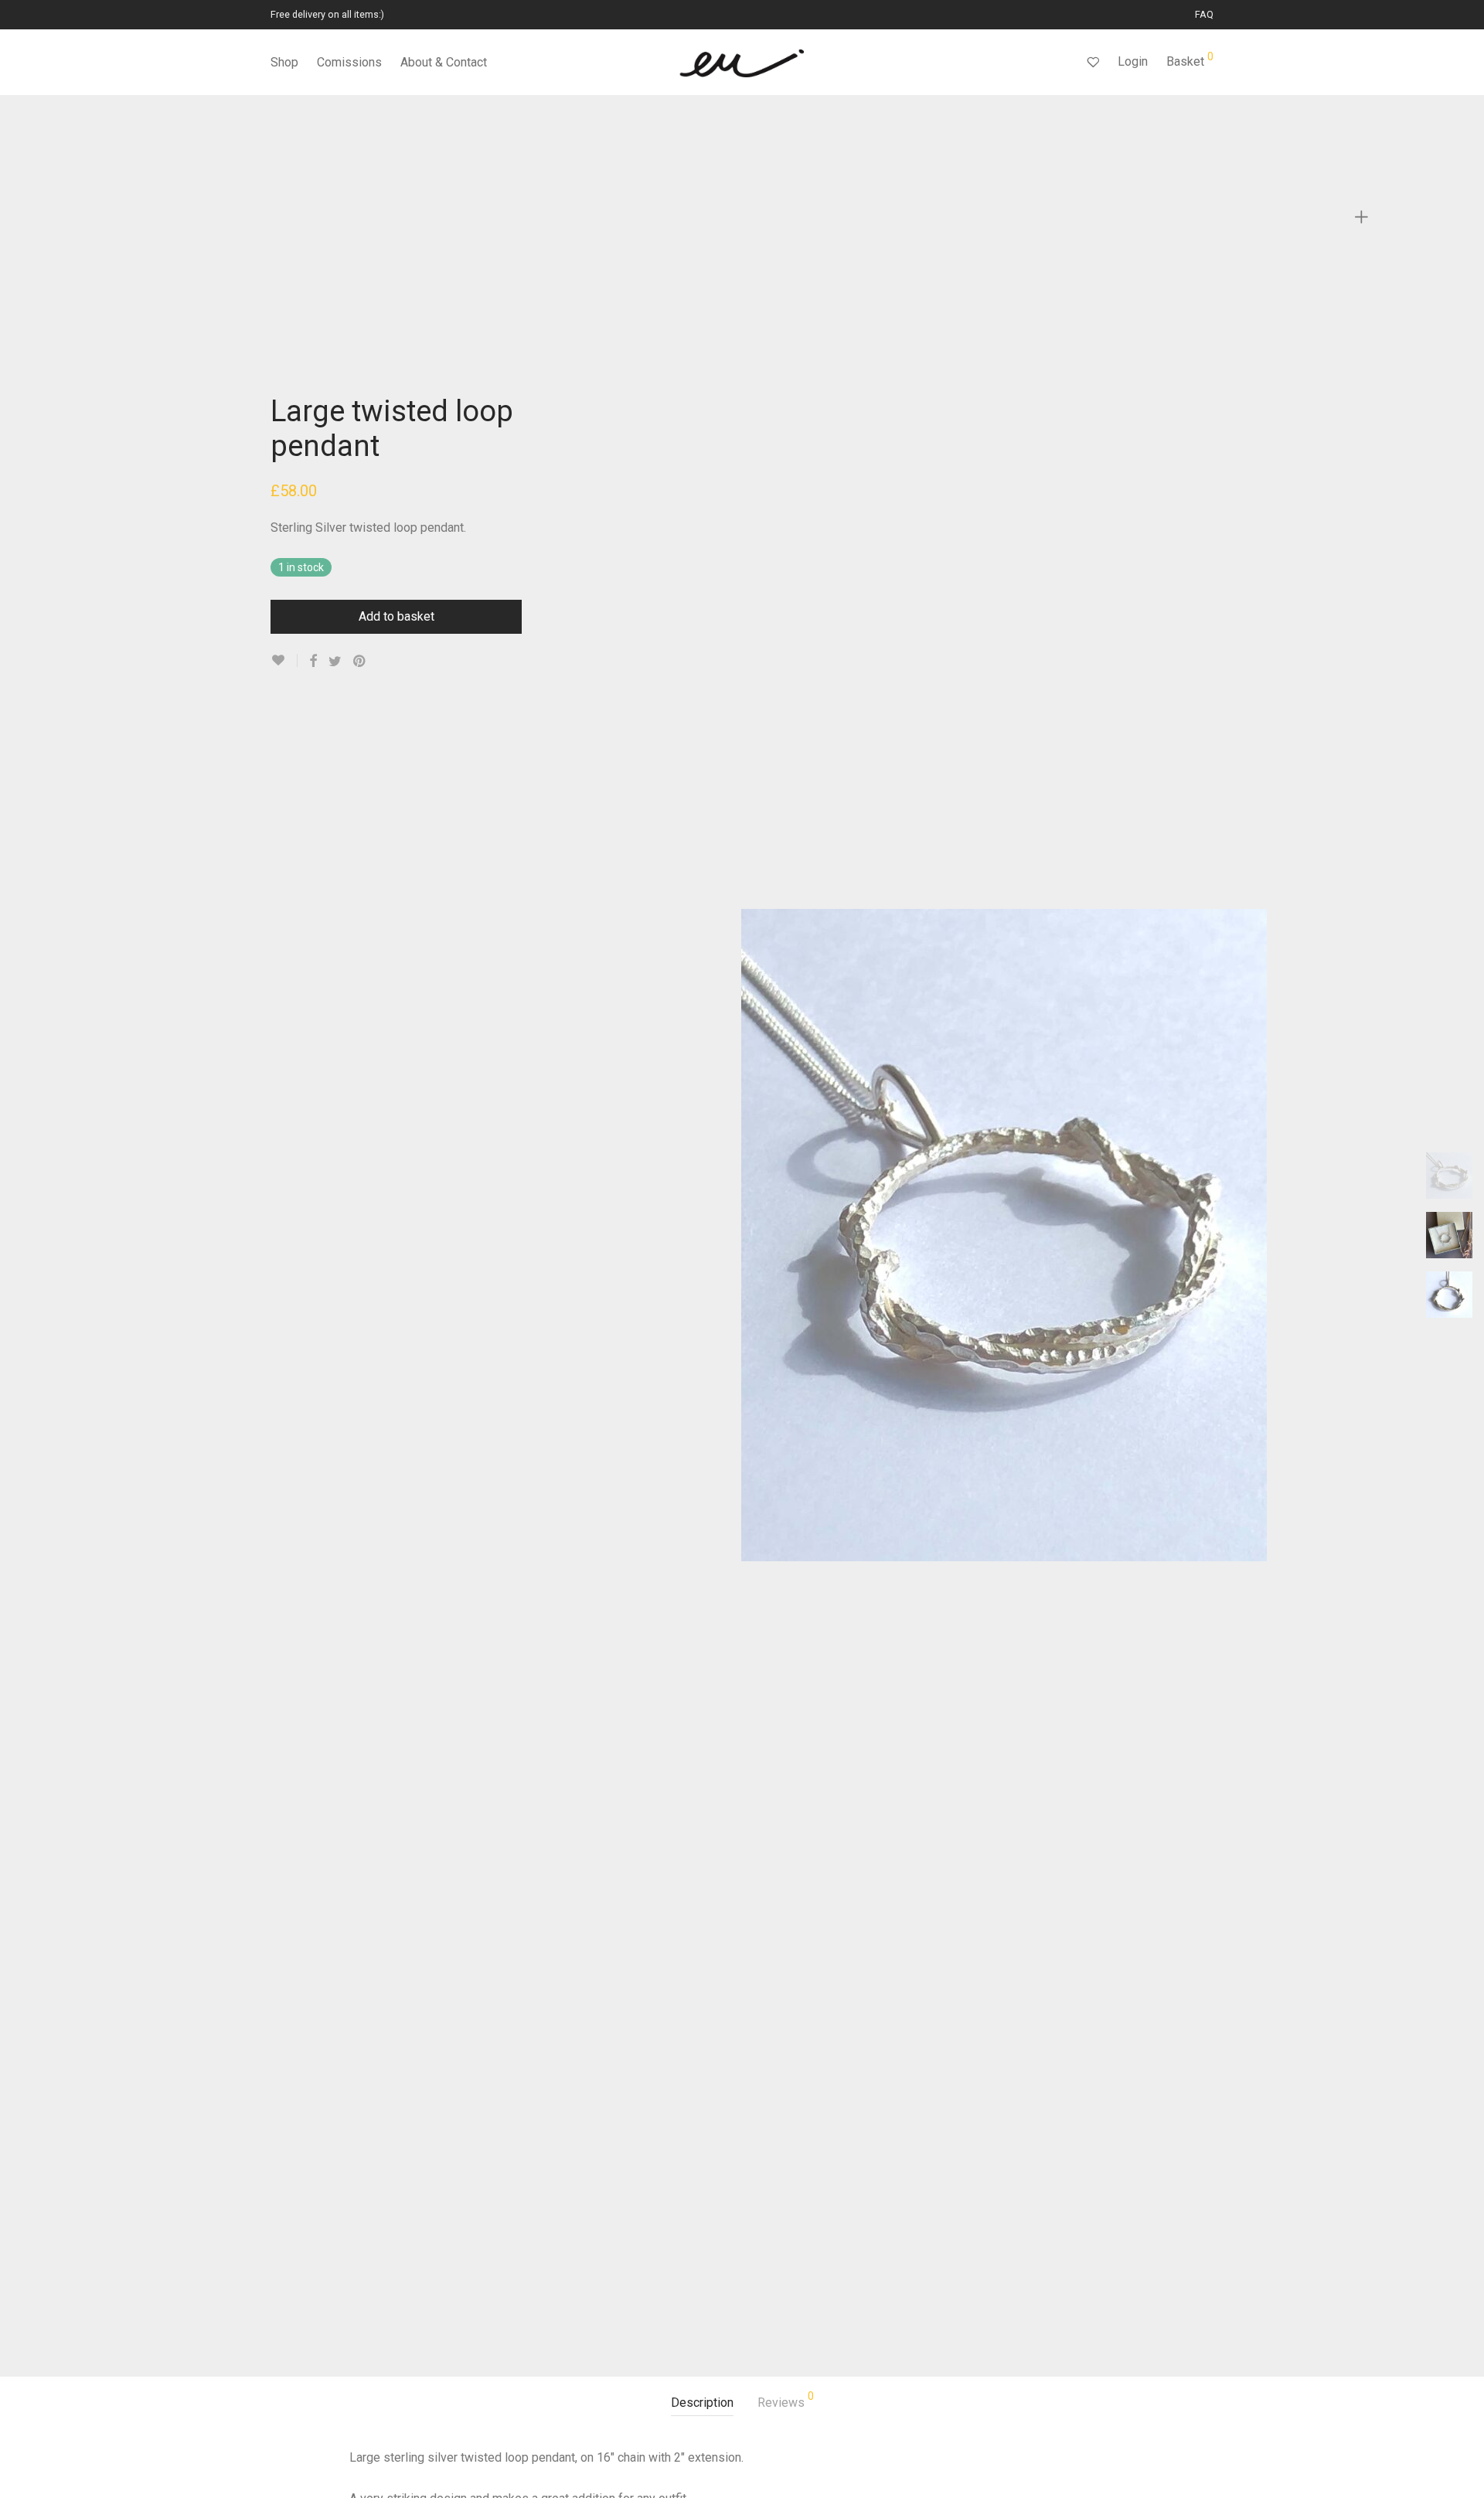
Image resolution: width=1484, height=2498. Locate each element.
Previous (656, 1235)
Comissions (349, 62)
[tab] (702, 2403)
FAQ (1204, 15)
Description (702, 2403)
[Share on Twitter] (335, 662)
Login (1133, 61)
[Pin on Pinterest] (360, 662)
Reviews (786, 2400)
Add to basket (397, 616)
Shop (284, 62)
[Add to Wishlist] (284, 660)
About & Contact (444, 62)
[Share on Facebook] (313, 662)
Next (1351, 1235)
